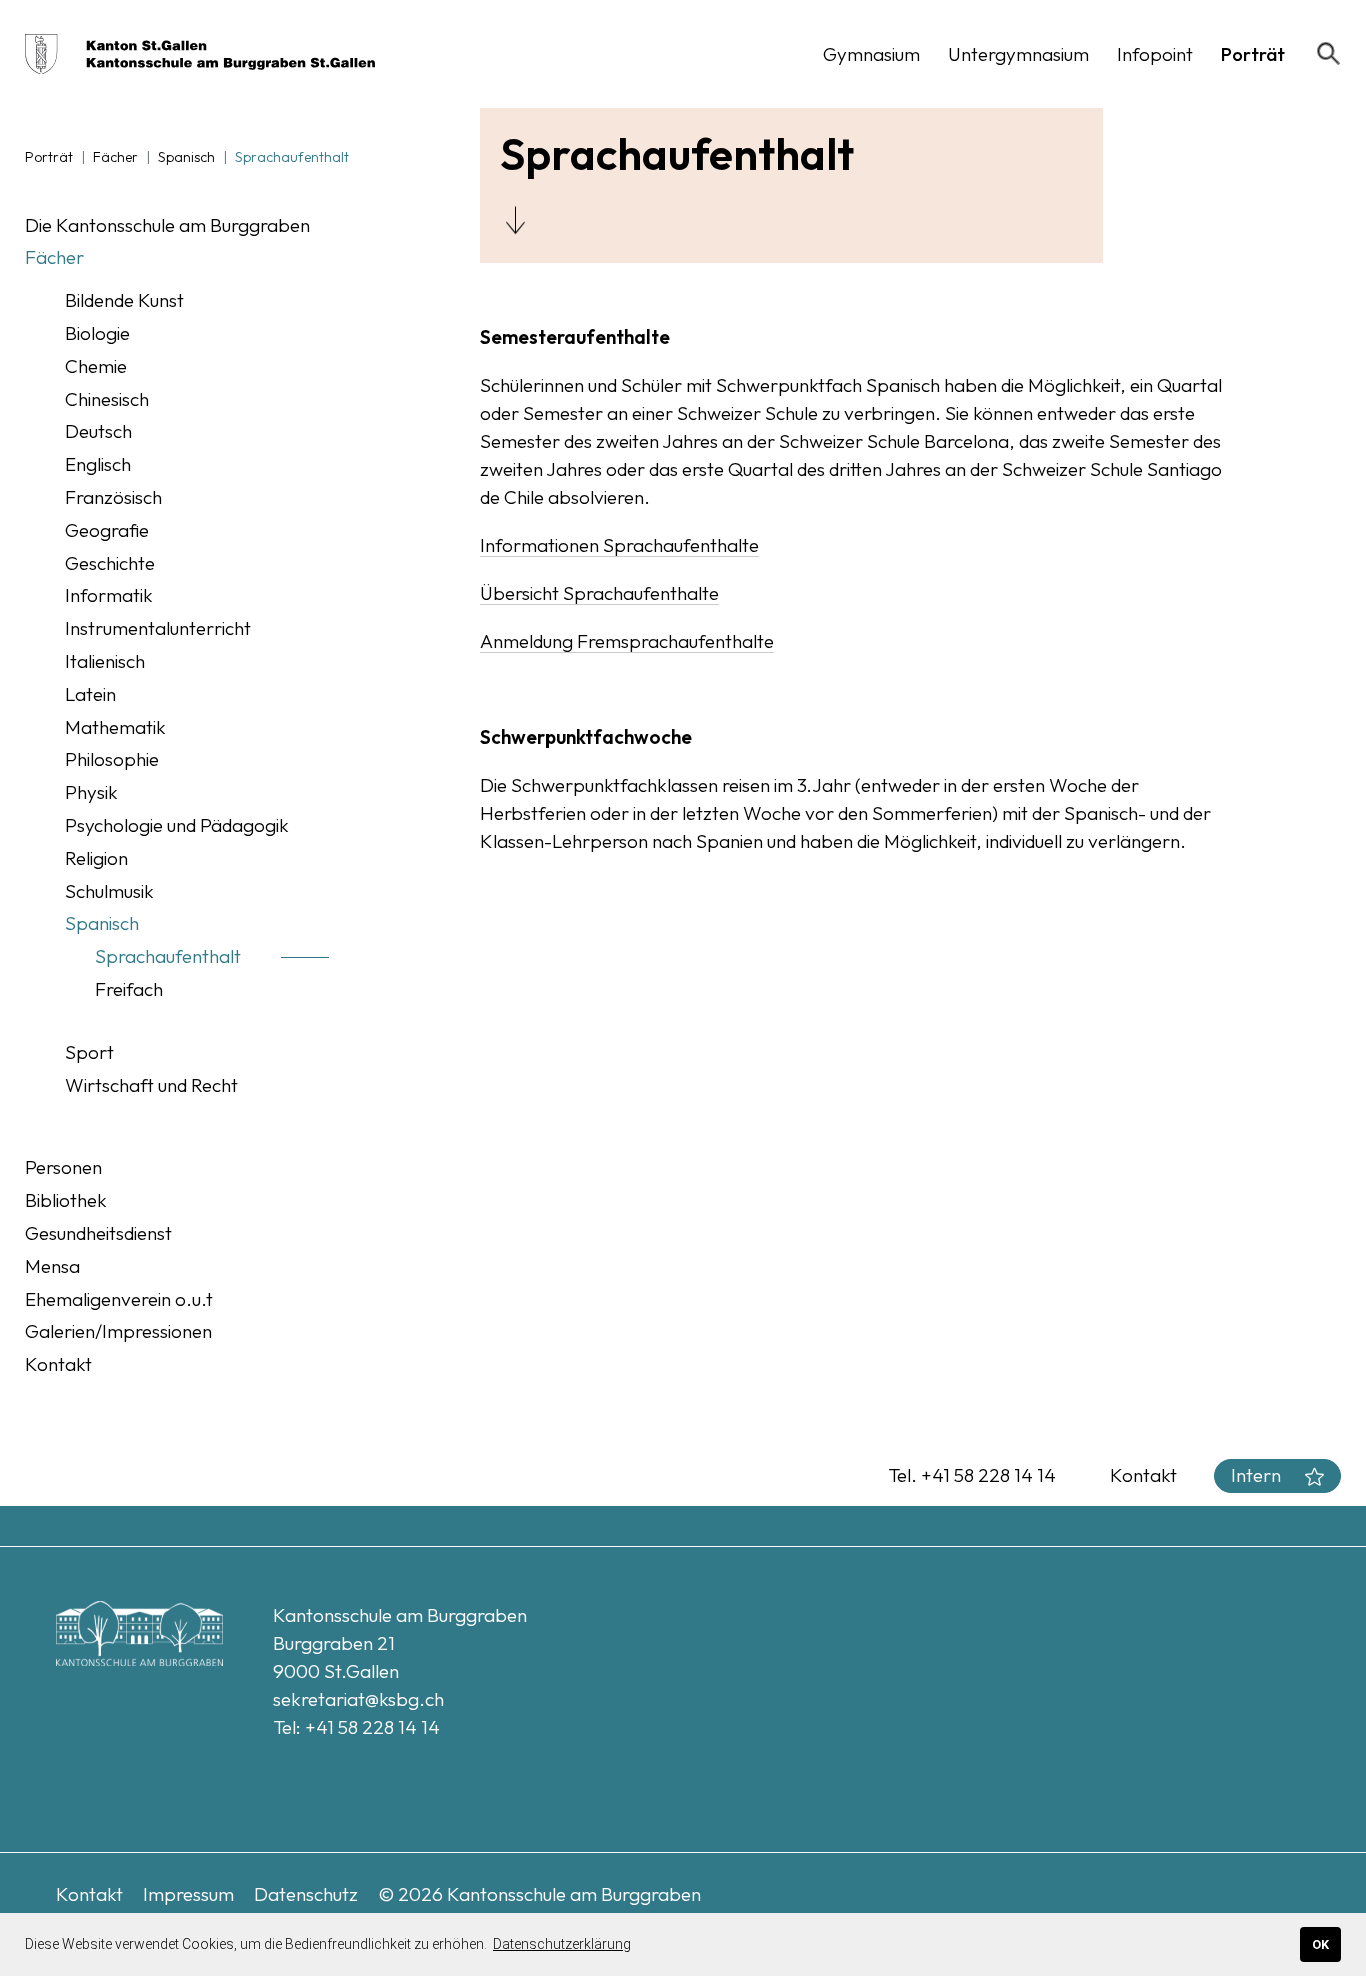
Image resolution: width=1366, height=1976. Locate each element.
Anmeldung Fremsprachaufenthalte (627, 641)
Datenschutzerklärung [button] (562, 1944)
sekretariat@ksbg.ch (358, 1699)
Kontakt (1143, 1475)
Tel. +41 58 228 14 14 (972, 1475)
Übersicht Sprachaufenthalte (599, 593)
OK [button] (1320, 1944)
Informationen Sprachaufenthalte (619, 545)
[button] (871, 54)
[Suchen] (1329, 54)
